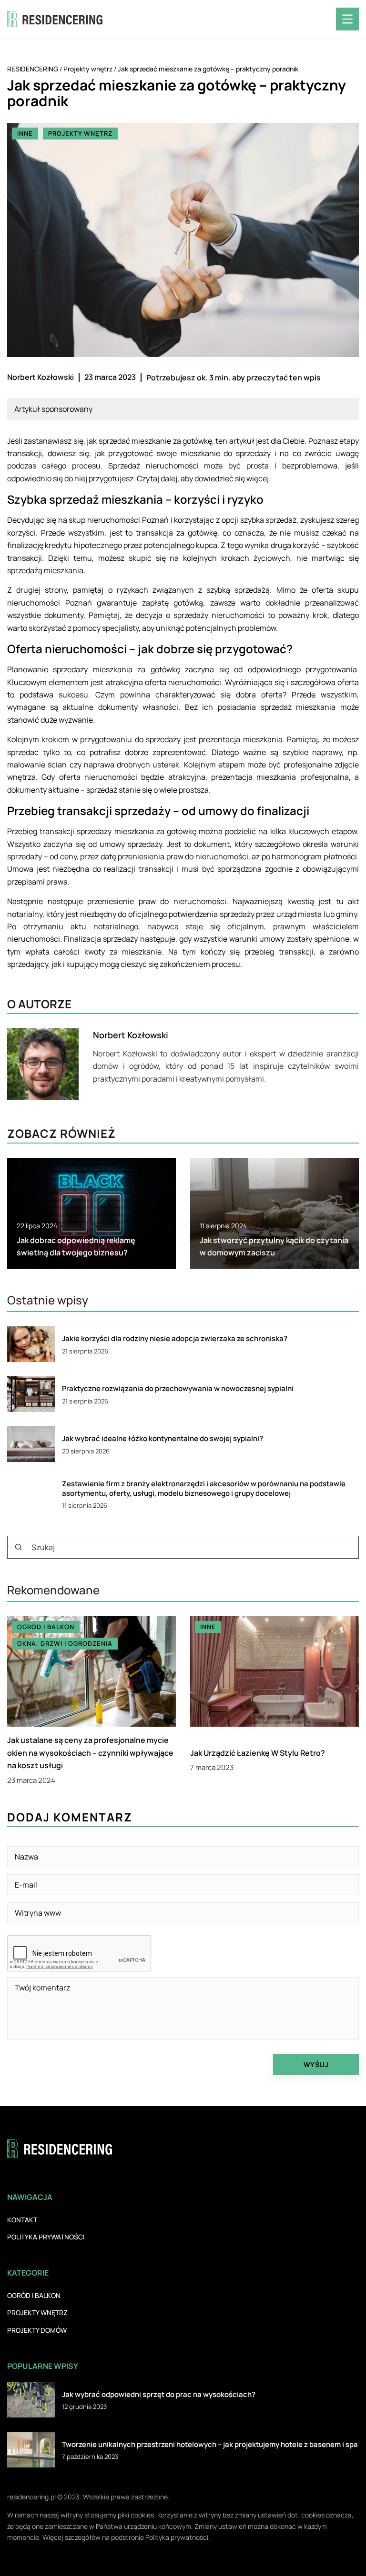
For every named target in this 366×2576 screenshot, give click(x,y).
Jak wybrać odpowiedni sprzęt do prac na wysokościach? (159, 2395)
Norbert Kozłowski (41, 377)
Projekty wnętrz (80, 133)
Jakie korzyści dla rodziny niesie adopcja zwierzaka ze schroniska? (175, 1339)
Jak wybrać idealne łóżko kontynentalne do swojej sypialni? (163, 1439)
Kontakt (22, 2220)
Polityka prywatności (46, 2237)
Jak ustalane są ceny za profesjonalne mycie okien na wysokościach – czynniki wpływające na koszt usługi (90, 1753)
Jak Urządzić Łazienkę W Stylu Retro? (258, 1753)
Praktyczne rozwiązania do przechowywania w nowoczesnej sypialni (178, 1389)
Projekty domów (37, 2330)
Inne (25, 133)
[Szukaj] (19, 1547)
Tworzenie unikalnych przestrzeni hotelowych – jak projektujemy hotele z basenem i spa (210, 2445)
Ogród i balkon (34, 2295)
